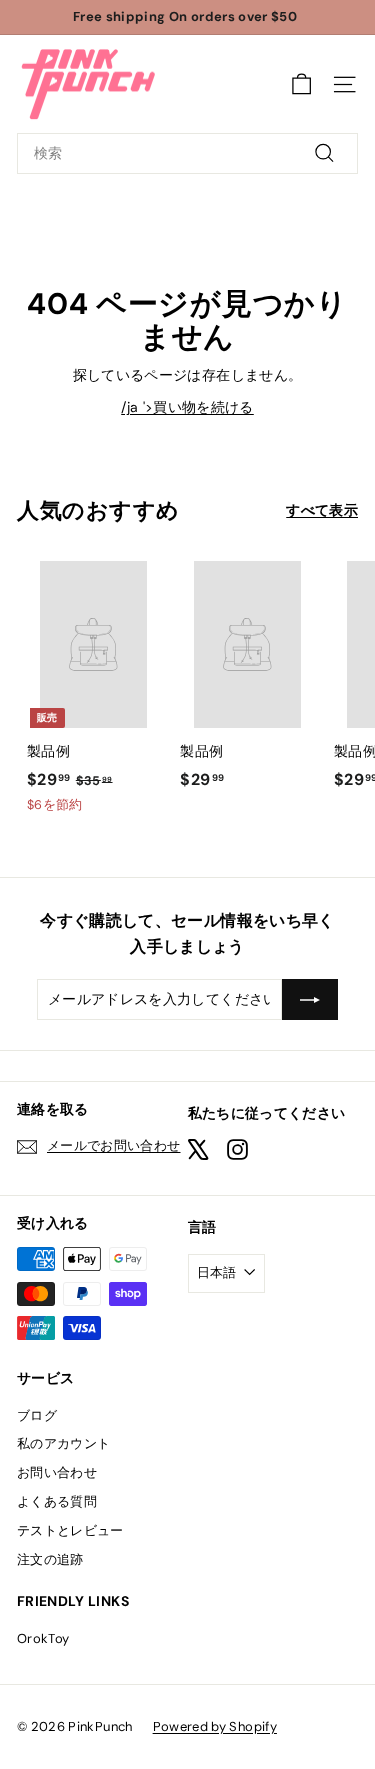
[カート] (301, 84)
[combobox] (187, 153)
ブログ (37, 1415)
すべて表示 (322, 510)
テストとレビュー (70, 1530)
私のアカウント (63, 1443)
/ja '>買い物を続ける (187, 407)
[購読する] (310, 999)
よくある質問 (57, 1501)
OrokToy (43, 1638)
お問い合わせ (57, 1472)
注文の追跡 (50, 1559)
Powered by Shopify (215, 1726)
